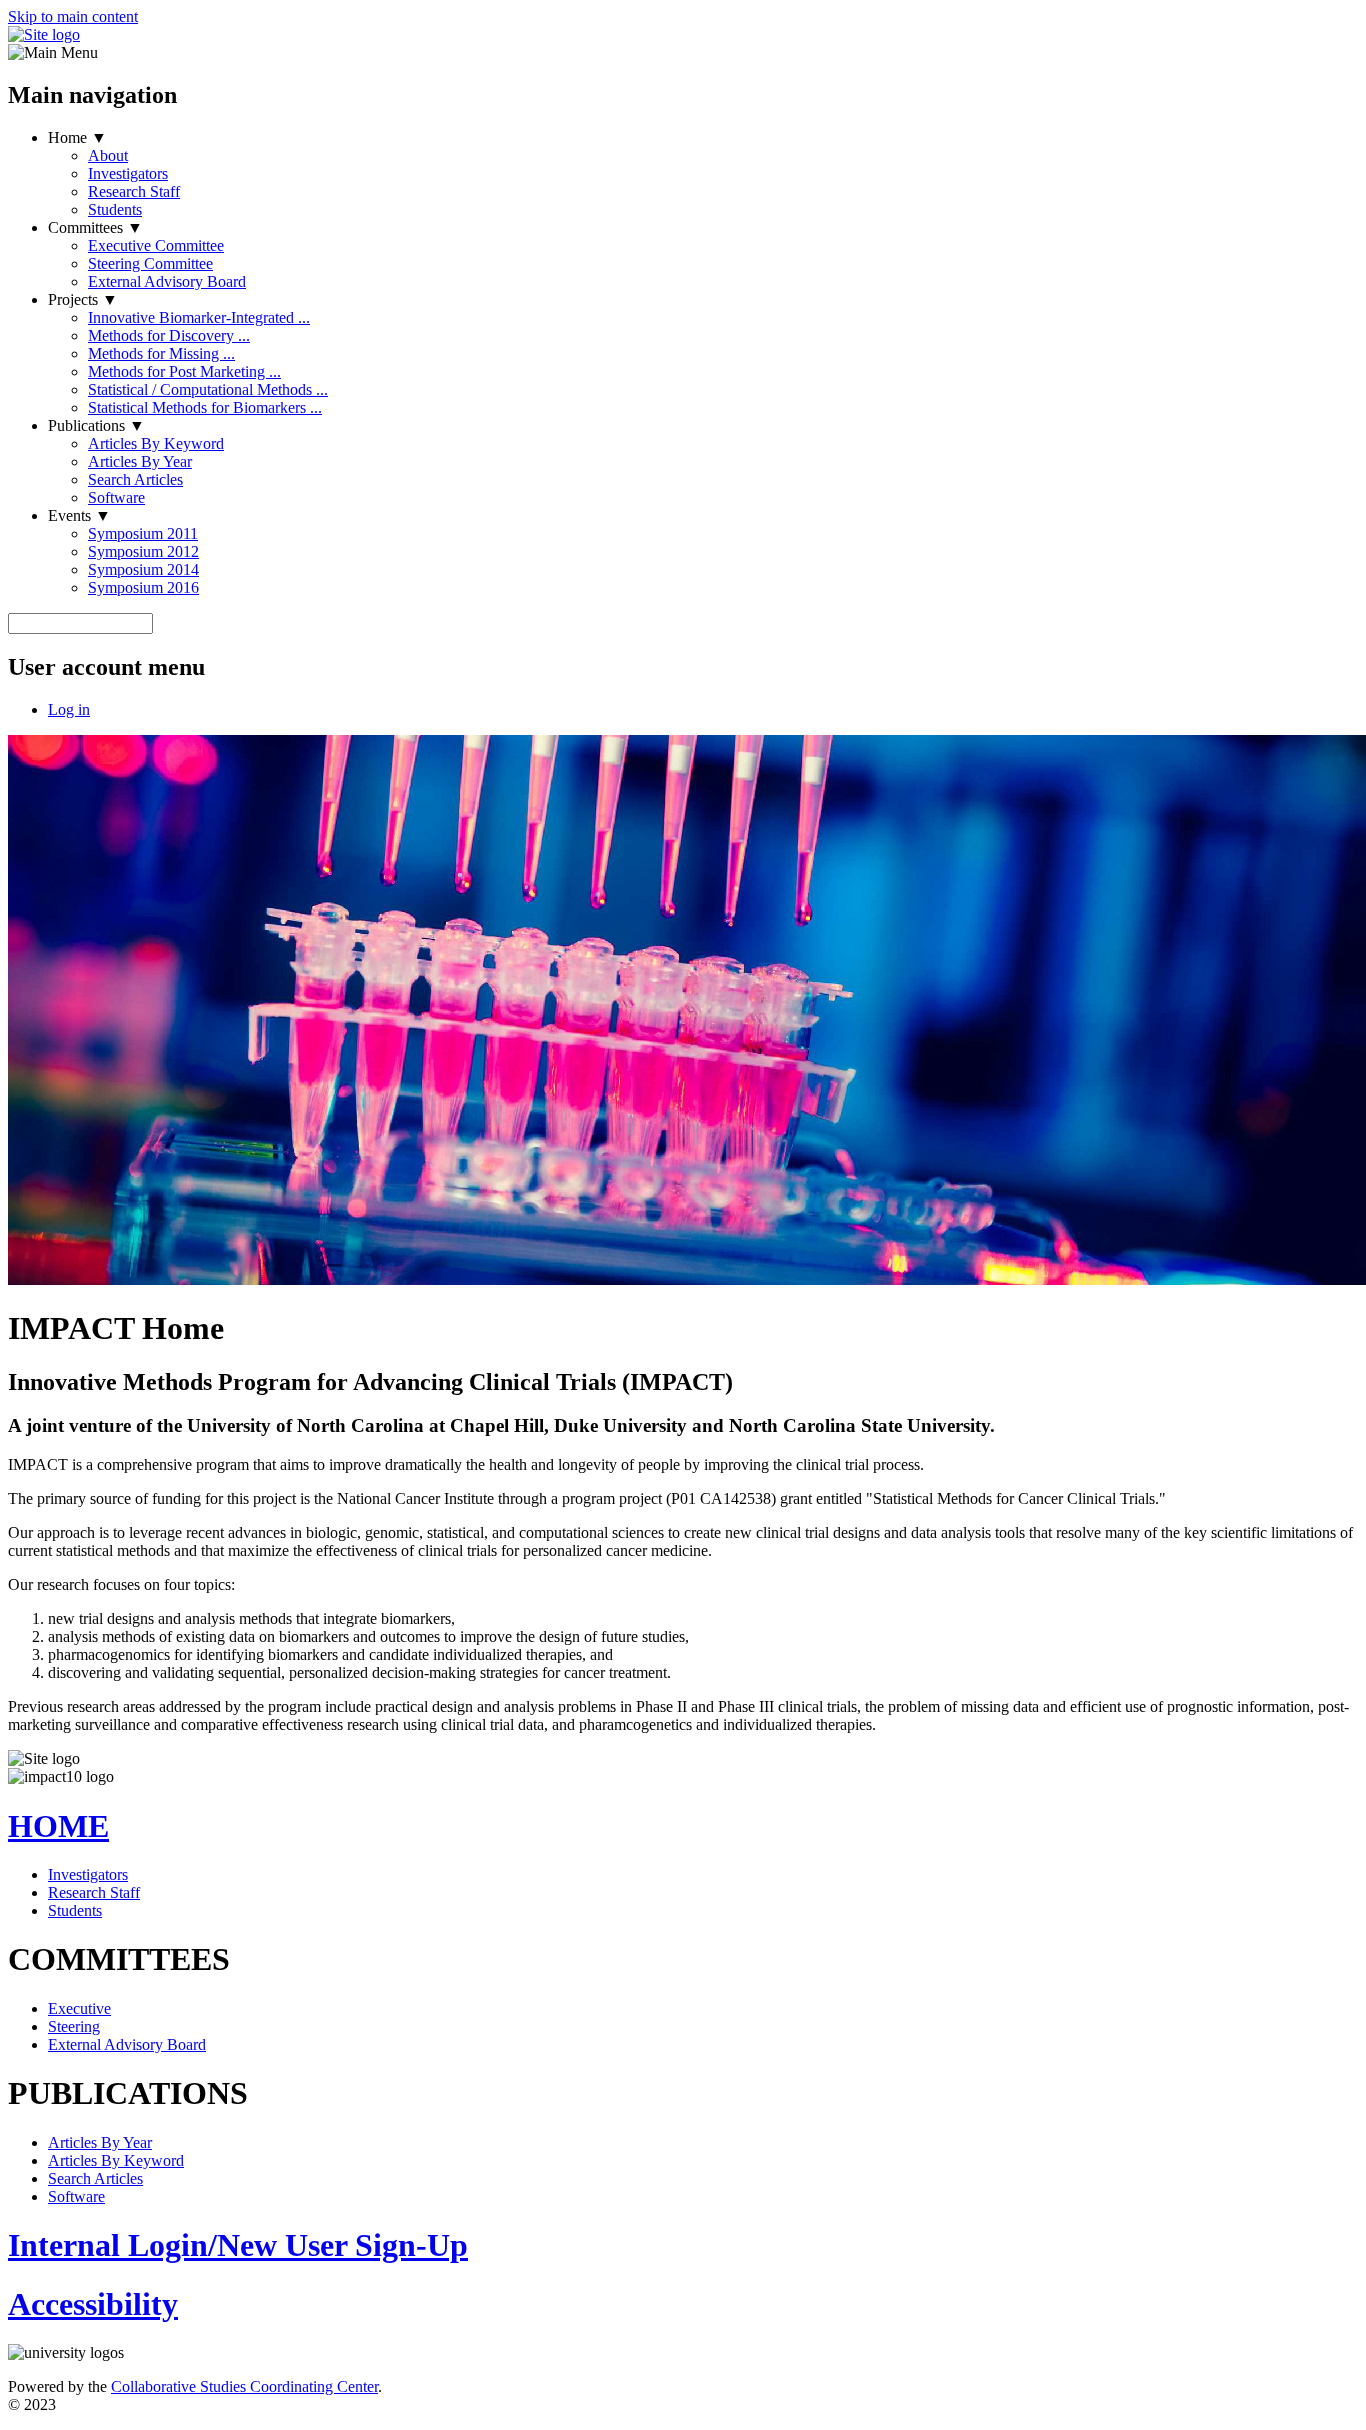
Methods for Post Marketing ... (184, 371)
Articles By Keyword (156, 443)
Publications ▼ (96, 425)
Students (115, 209)
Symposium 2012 (143, 551)
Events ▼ (79, 515)
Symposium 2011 (143, 533)
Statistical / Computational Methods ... (208, 389)
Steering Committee (150, 263)
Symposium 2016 (143, 587)
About (108, 155)
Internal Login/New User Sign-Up (238, 2245)
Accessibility (93, 2304)
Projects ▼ (83, 299)
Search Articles (135, 479)
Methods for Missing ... (161, 353)
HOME (58, 1826)
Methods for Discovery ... (169, 335)
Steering (74, 2026)
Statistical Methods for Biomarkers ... (205, 407)
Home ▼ (77, 137)
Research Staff (134, 191)
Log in (69, 709)
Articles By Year (140, 461)
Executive (79, 2008)
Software (116, 497)
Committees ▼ (95, 227)
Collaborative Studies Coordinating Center (244, 2386)
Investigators (128, 173)
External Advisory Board (167, 281)
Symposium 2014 (143, 569)
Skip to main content (73, 16)
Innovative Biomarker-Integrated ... (199, 317)
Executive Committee (156, 245)
